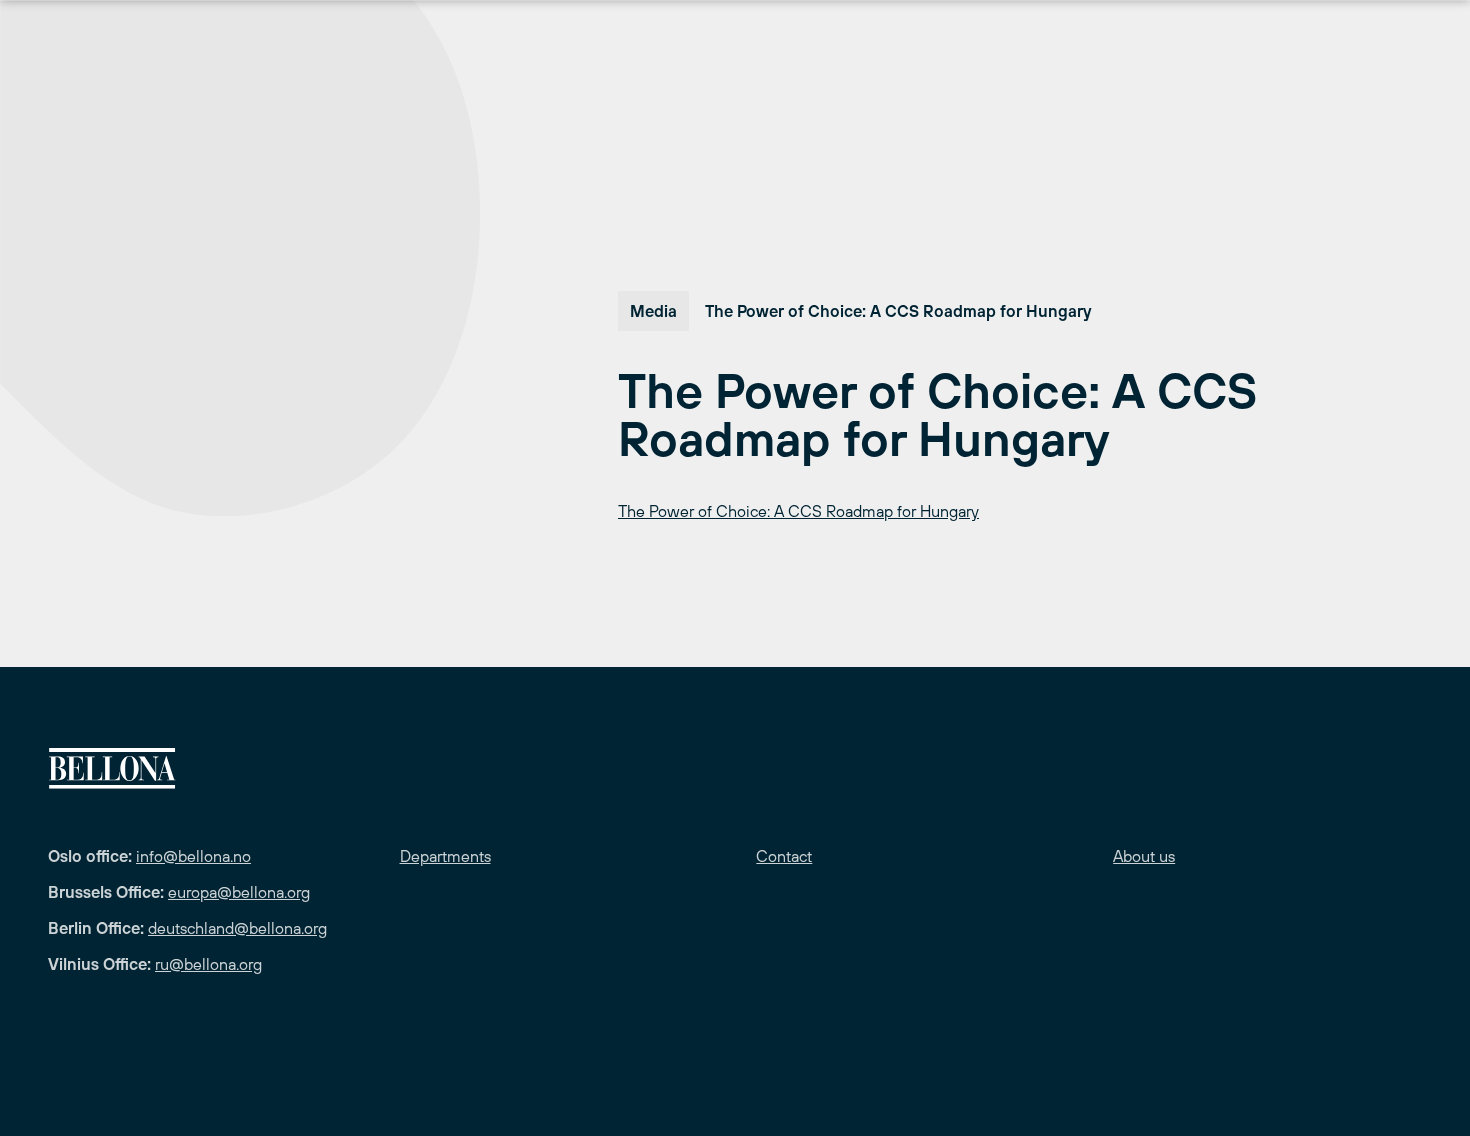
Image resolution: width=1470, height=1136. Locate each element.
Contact (784, 856)
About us (1144, 856)
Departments (445, 856)
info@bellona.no (193, 856)
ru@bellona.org (208, 964)
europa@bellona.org (239, 892)
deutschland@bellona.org (237, 928)
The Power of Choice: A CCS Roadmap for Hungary (798, 511)
